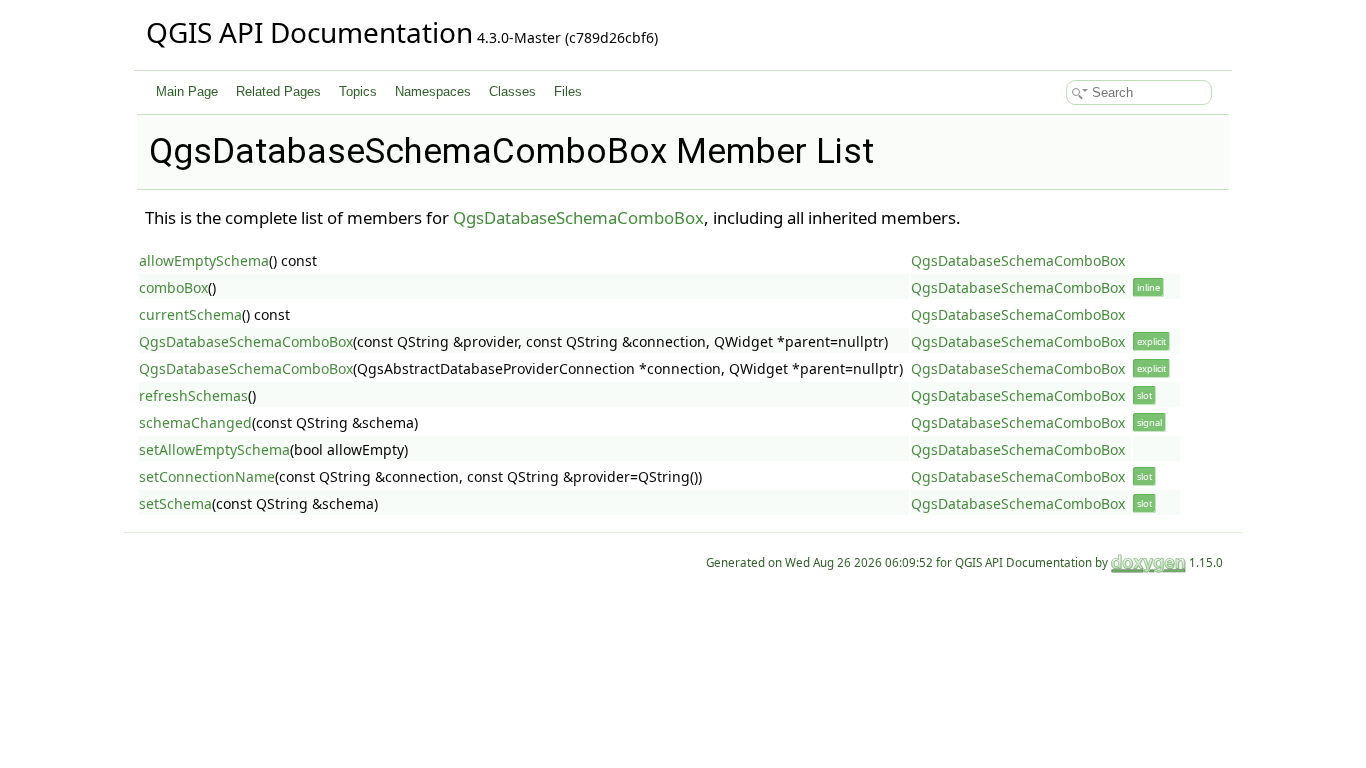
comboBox (173, 287)
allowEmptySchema (204, 260)
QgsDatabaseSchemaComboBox (578, 217)
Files (568, 91)
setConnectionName (207, 476)
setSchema (175, 503)
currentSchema (190, 314)
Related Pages (278, 91)
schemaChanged (195, 422)
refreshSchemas (193, 395)
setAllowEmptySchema (214, 449)
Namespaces (433, 91)
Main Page (187, 91)
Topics (358, 91)
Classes (512, 91)
